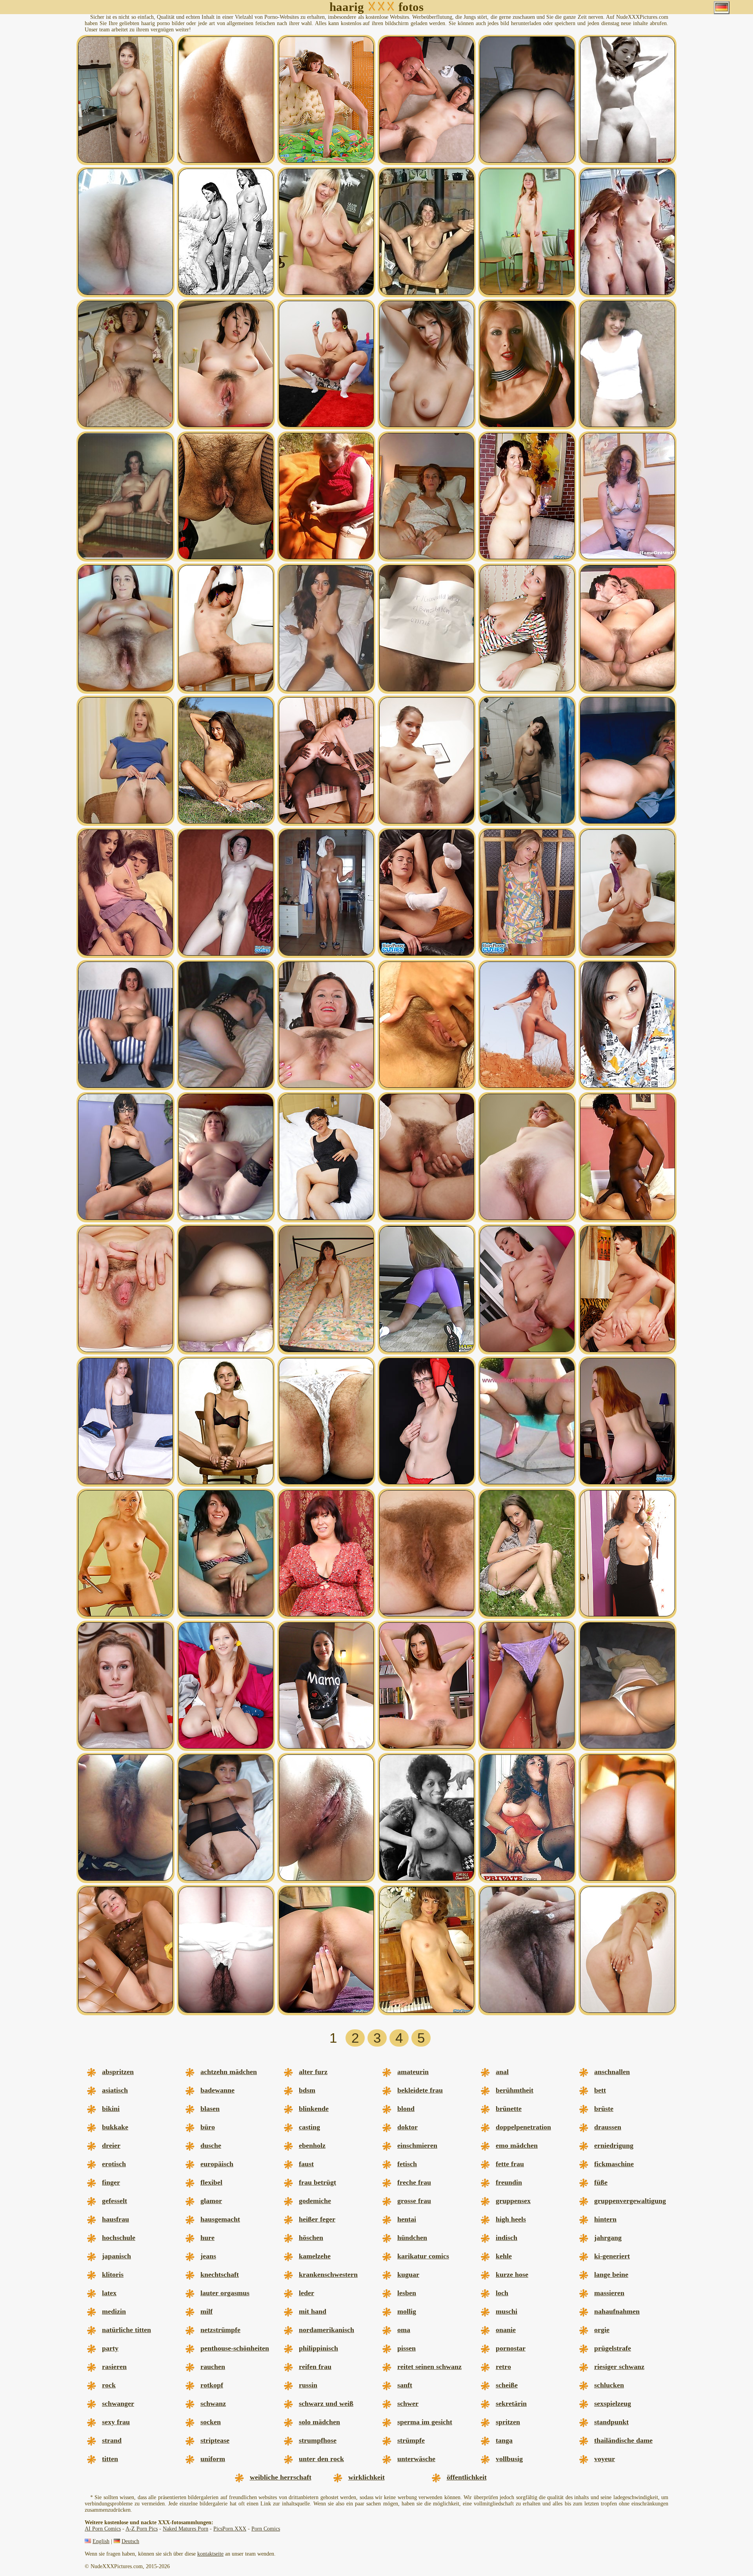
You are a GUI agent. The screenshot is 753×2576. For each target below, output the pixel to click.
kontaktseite (210, 2554)
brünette (509, 2109)
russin (308, 2385)
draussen (608, 2127)
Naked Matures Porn (186, 2529)
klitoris (113, 2274)
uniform (213, 2459)
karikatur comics (423, 2256)
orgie (602, 2330)
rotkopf (212, 2385)
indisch (507, 2238)
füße (601, 2182)
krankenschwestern (328, 2274)
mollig (407, 2311)
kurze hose (512, 2274)
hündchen (412, 2238)
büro (208, 2127)
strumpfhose (318, 2440)
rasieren (114, 2367)
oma (404, 2330)
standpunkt (611, 2422)
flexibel (211, 2182)
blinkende (314, 2109)
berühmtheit (515, 2090)
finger (111, 2182)
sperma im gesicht (425, 2422)
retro (503, 2367)
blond (406, 2109)
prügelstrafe (613, 2348)
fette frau (510, 2164)
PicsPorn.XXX (230, 2529)
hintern (605, 2219)
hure (207, 2238)
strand (112, 2440)
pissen (407, 2348)
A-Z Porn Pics (142, 2529)
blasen (210, 2109)
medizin (114, 2311)
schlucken (609, 2385)
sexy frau (116, 2422)
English (101, 2541)
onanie (506, 2330)
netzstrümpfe (220, 2330)
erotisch (114, 2164)
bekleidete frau (420, 2090)
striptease (215, 2440)
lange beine (611, 2274)
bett (600, 2090)
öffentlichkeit (467, 2477)
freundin (509, 2182)
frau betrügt (317, 2182)
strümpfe (411, 2440)
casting (309, 2127)
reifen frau (315, 2367)
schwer (408, 2403)
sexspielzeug (613, 2403)
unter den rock (321, 2459)
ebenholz (312, 2145)
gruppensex (513, 2201)
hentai (407, 2219)
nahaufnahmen (617, 2311)
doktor (407, 2127)
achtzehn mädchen (229, 2072)
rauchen (213, 2367)
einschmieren (417, 2145)
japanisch (116, 2256)
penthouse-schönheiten (235, 2348)
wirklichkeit (366, 2477)
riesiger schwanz (619, 2367)
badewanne (217, 2090)
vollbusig (509, 2459)
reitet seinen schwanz (429, 2367)
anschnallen (612, 2072)
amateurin (413, 2072)
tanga (504, 2440)
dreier (111, 2145)
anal (502, 2072)
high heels (511, 2219)
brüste (604, 2109)
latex (109, 2293)
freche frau (414, 2182)
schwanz (213, 2403)
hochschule (119, 2238)
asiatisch (115, 2090)
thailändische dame (623, 2440)
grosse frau (414, 2201)
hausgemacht (220, 2219)
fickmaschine (614, 2164)
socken (211, 2422)
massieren (609, 2293)
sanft (405, 2385)
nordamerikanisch (326, 2330)
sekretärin (511, 2403)
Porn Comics (266, 2529)
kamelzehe (315, 2256)
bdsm (307, 2090)
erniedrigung (614, 2145)
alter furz (313, 2072)
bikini (111, 2109)
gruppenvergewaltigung (630, 2201)
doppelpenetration (523, 2127)
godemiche (315, 2201)
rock (109, 2385)
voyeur (605, 2459)
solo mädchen (319, 2422)
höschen (311, 2238)
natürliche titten (126, 2330)
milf (206, 2311)
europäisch (217, 2164)
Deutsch (130, 2541)
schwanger (118, 2403)
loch (502, 2293)
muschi (507, 2311)
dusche (211, 2145)
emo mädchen (517, 2145)
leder (306, 2293)
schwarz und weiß (326, 2403)
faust (306, 2164)
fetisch (407, 2164)
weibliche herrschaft (281, 2477)
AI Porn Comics (103, 2529)
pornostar (511, 2348)
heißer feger (317, 2219)
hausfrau (115, 2219)
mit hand (313, 2311)
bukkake (115, 2127)
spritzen (508, 2422)
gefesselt (115, 2201)
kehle (504, 2256)
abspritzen (118, 2072)
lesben (407, 2293)
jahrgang (608, 2238)
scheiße (507, 2385)
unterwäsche (416, 2459)
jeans (208, 2256)
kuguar (408, 2274)
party (110, 2348)
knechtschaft (220, 2274)
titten (110, 2459)
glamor (211, 2201)
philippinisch (318, 2348)
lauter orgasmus (225, 2293)
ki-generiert (612, 2256)
